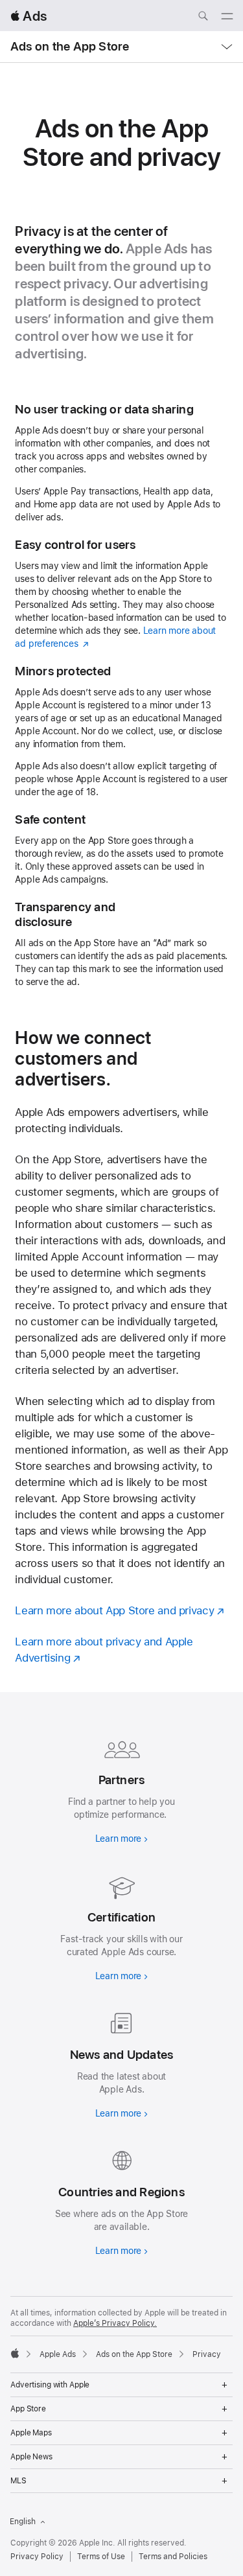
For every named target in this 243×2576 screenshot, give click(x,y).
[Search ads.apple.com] (203, 17)
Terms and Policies (173, 2557)
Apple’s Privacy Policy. (115, 2323)
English (23, 2522)
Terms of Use (101, 2557)
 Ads (29, 16)
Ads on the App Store (70, 46)
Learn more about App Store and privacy (114, 1610)
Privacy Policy (37, 2557)
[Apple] (15, 2353)
